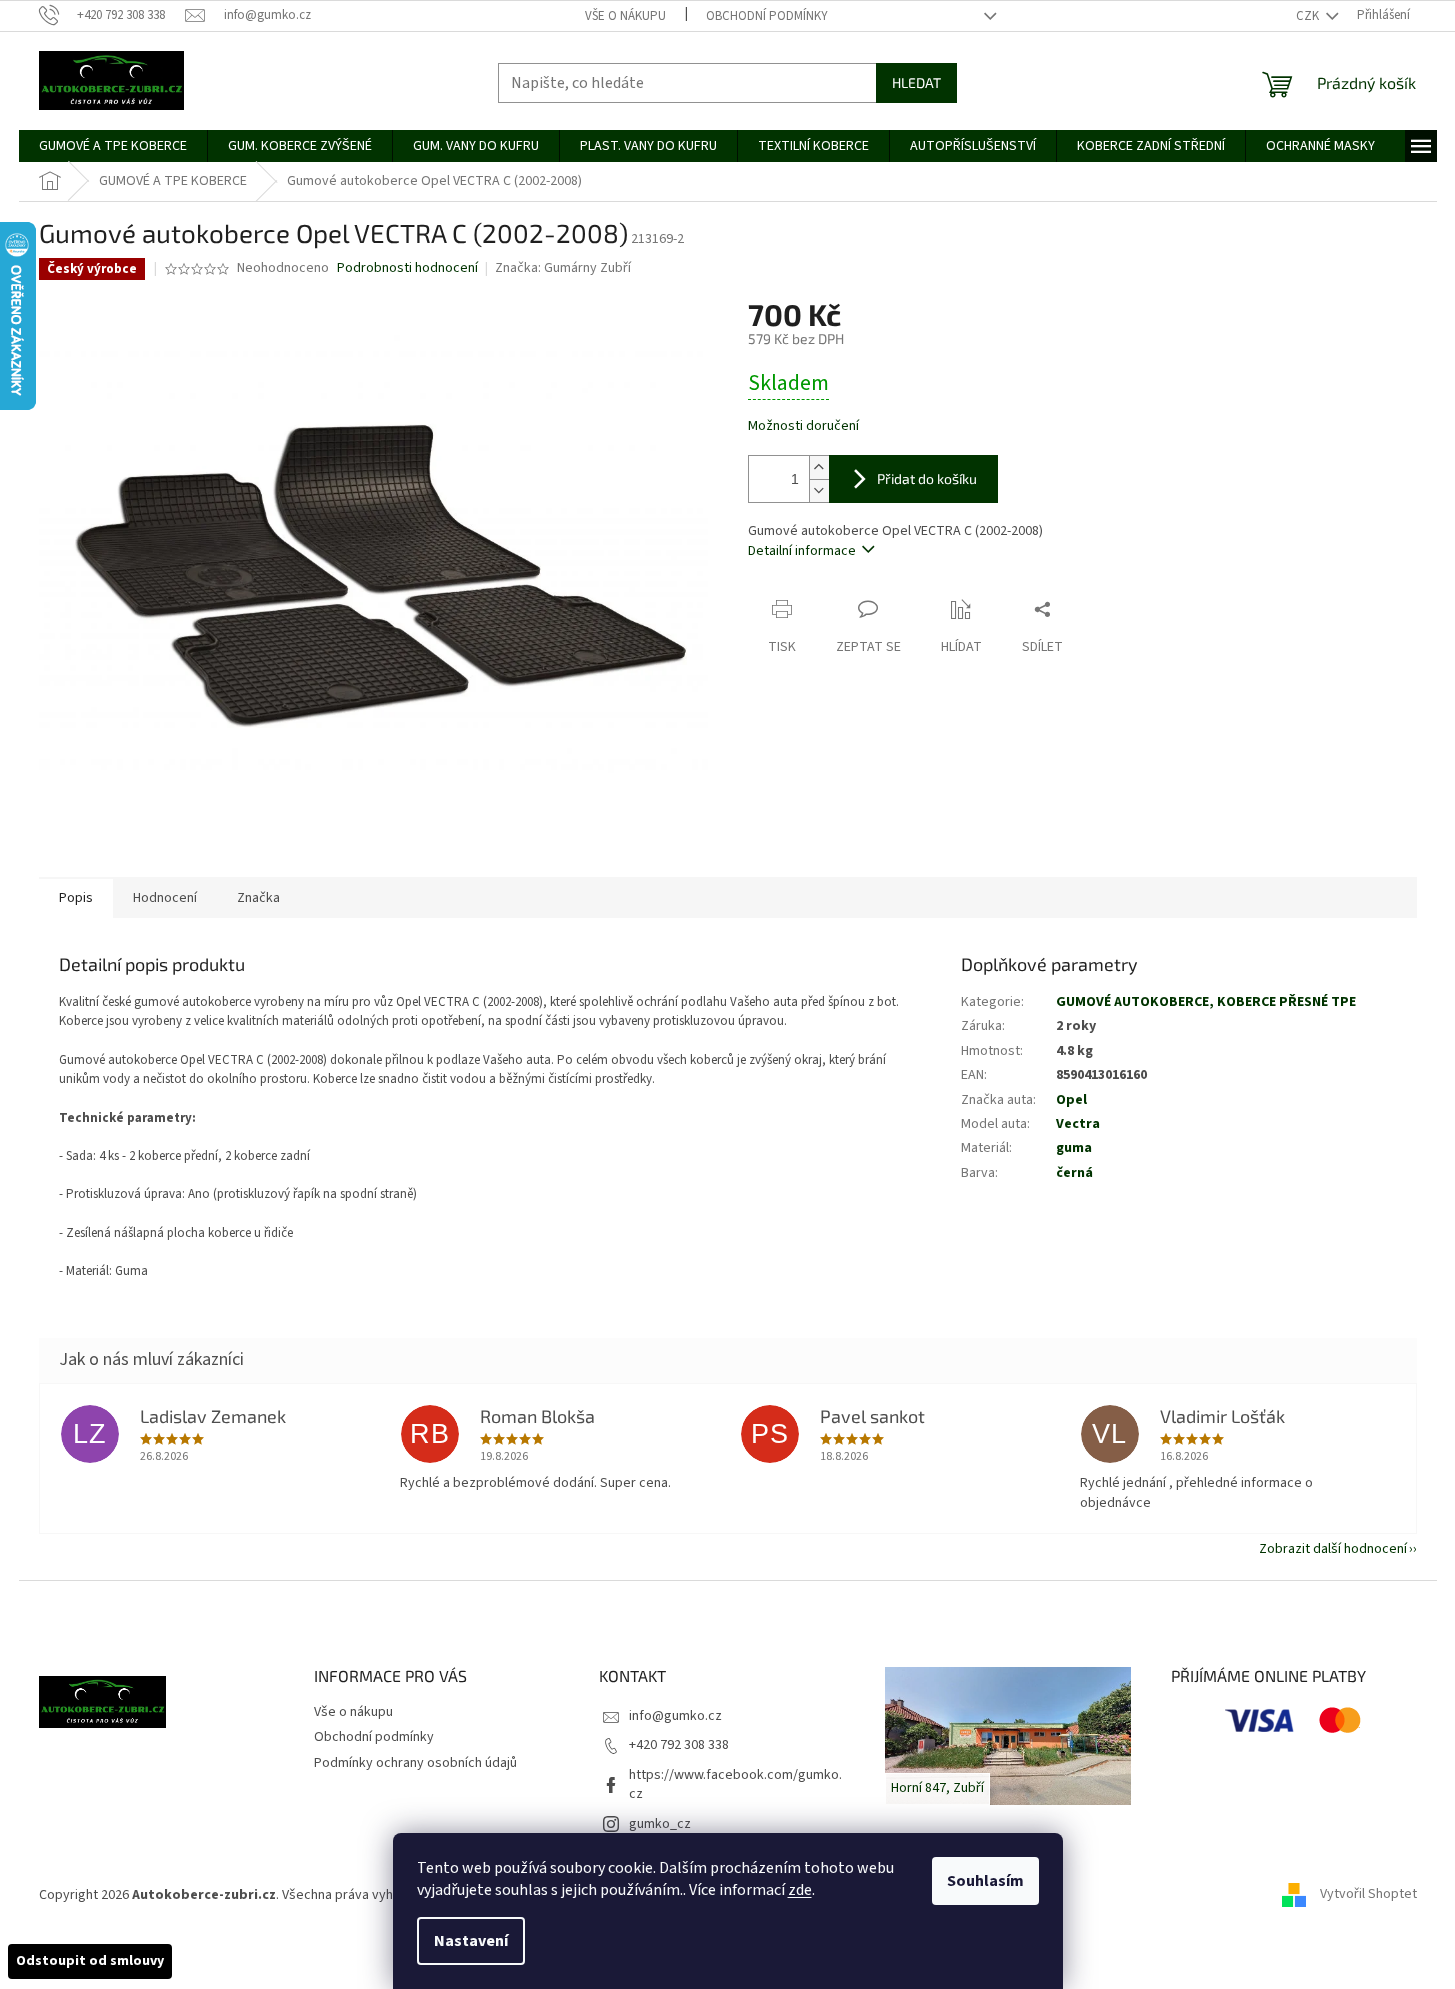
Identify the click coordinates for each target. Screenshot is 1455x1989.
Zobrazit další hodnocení (1333, 1549)
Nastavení (471, 1941)
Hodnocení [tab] (165, 898)
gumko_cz (660, 1824)
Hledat (916, 82)
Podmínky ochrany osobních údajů (415, 1763)
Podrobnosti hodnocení (407, 268)
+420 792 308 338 (679, 1745)
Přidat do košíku (927, 478)
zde (800, 1890)
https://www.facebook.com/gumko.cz (735, 1784)
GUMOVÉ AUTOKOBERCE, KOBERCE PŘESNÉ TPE (1206, 1002)
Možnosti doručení (803, 426)
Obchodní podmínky (767, 16)
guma (1074, 1148)
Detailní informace (802, 551)
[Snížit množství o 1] (819, 490)
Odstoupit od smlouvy (90, 1961)
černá (1074, 1173)
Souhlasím (985, 1881)
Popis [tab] (76, 898)
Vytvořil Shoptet (1368, 1895)
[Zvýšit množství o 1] (819, 467)
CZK (1309, 16)
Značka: (563, 268)
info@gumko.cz (675, 1716)
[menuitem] (113, 146)
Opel (1071, 1100)
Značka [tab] (258, 898)
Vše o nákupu (625, 16)
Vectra (1078, 1124)
